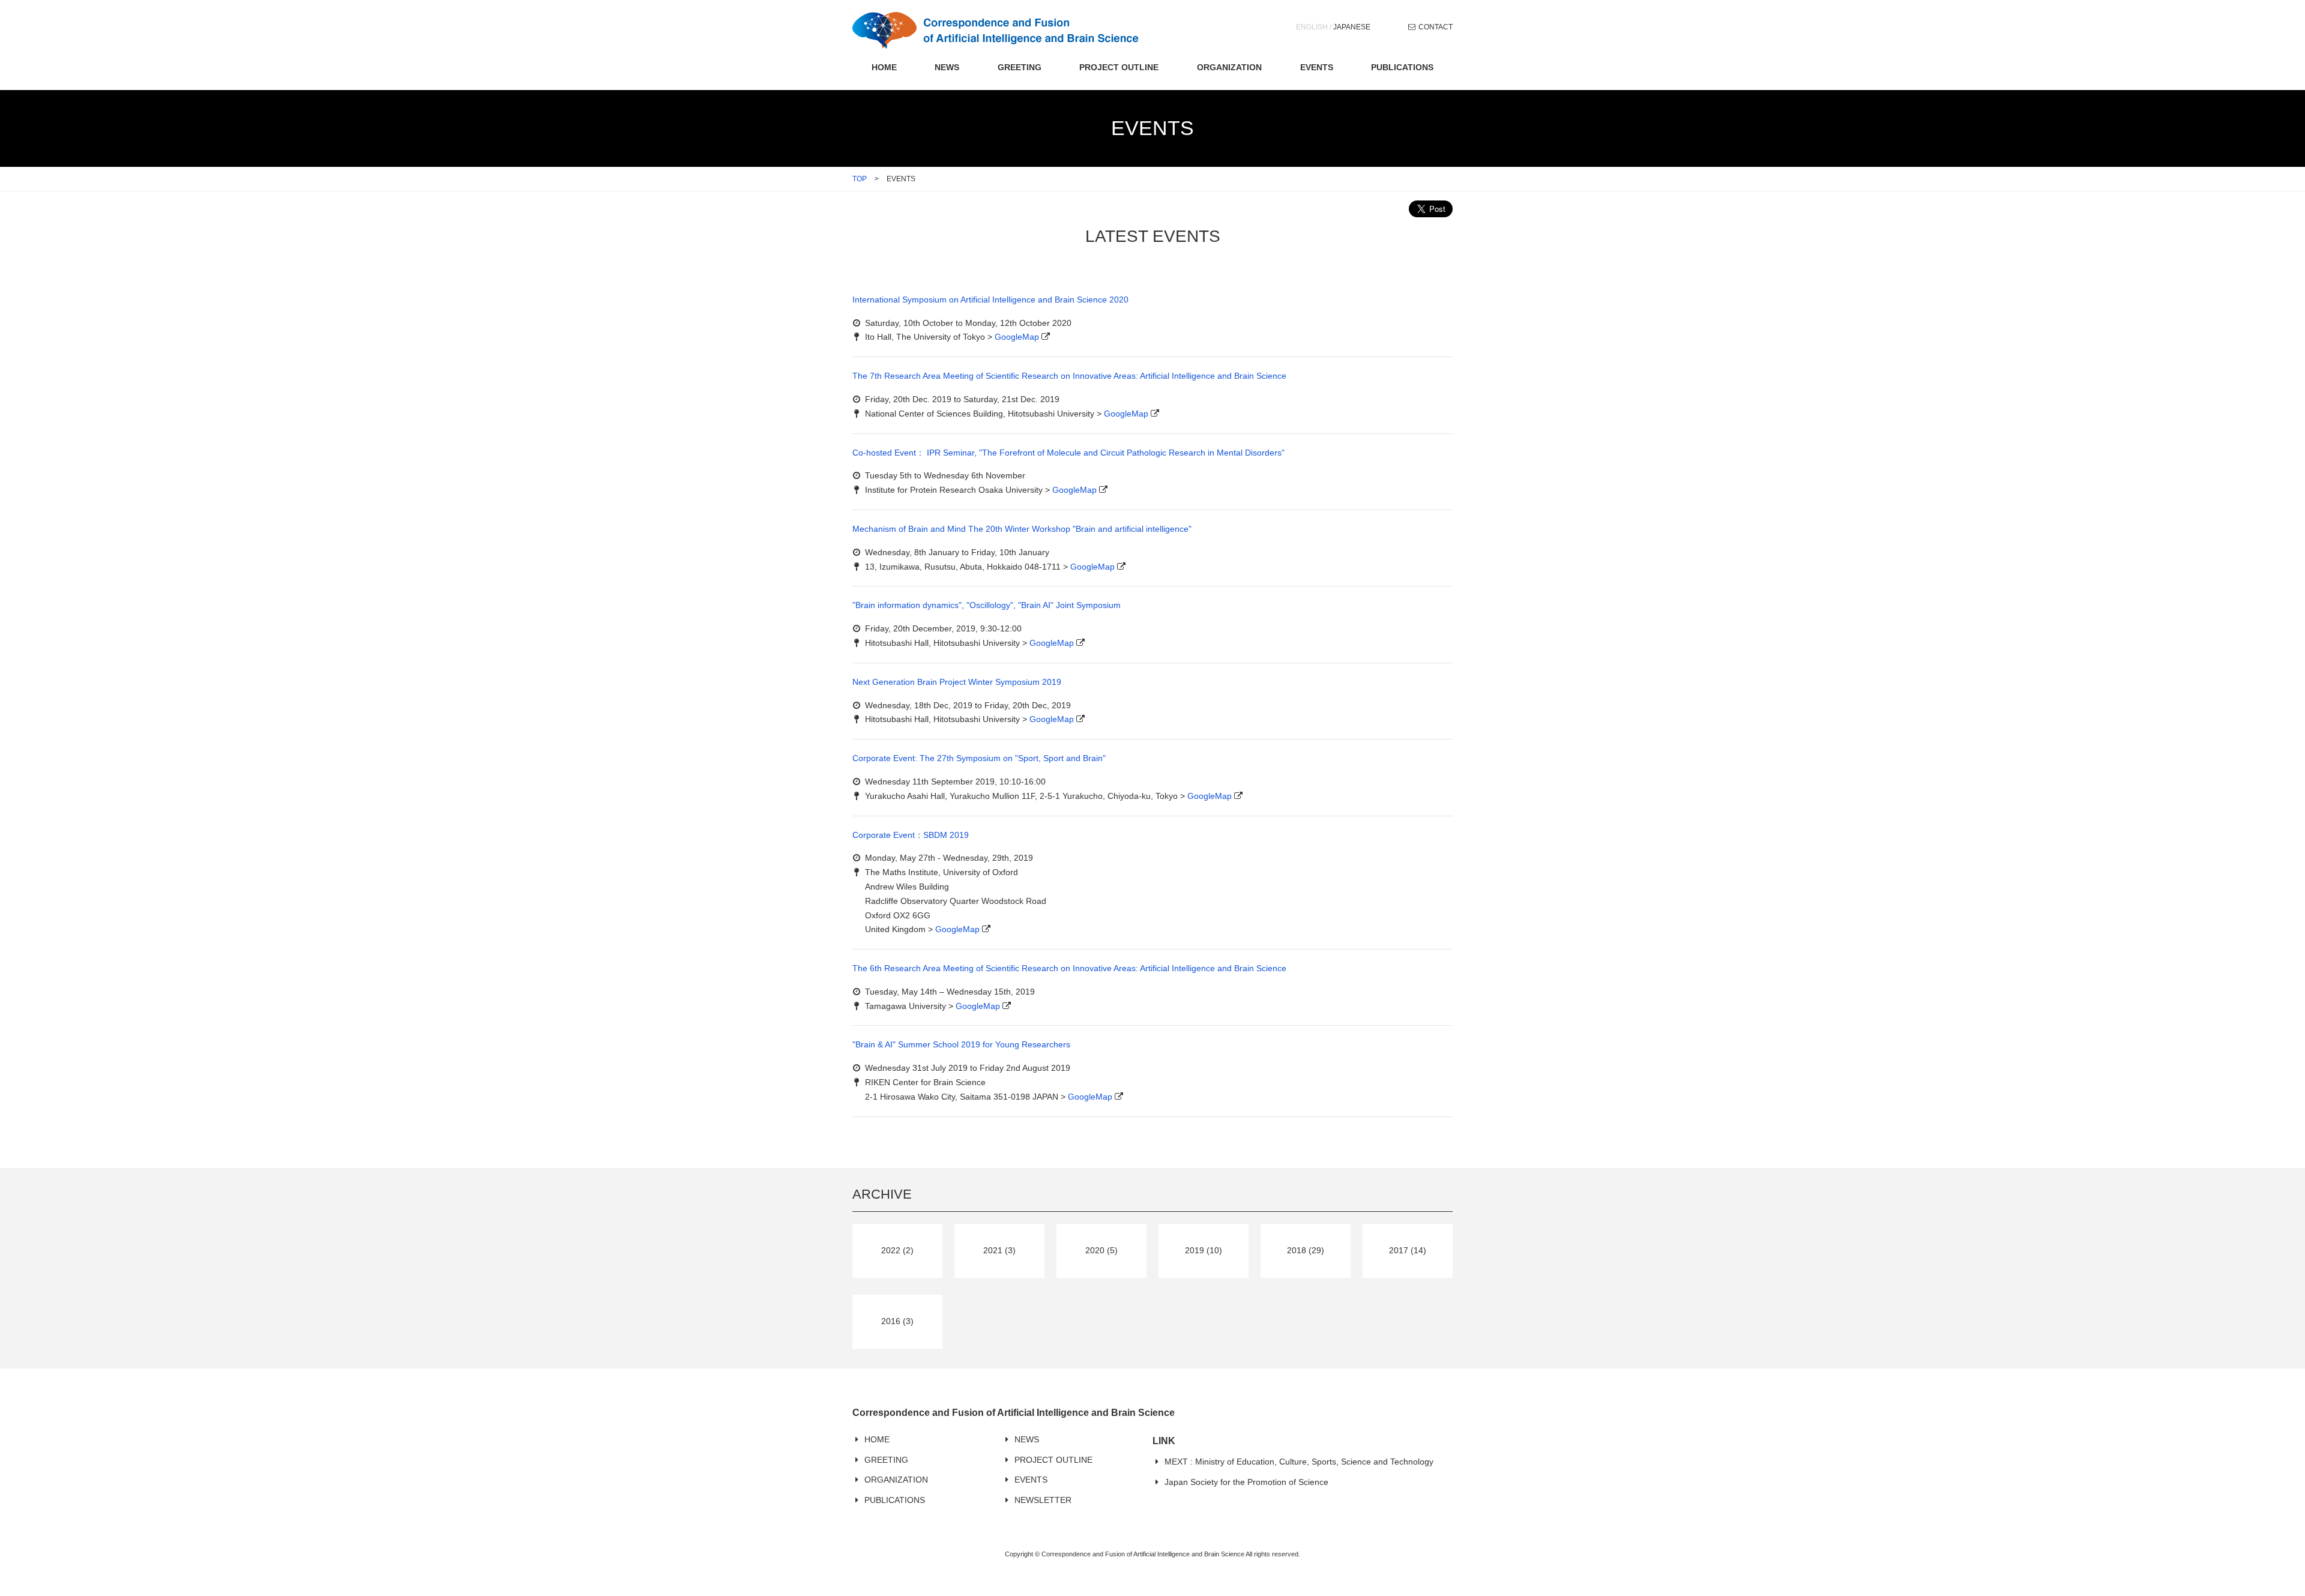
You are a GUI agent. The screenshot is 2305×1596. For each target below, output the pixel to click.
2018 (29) (1306, 1250)
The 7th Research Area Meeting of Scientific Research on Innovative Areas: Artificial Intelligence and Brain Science (1069, 376)
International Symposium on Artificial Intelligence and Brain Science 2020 (990, 300)
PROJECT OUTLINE (1119, 67)
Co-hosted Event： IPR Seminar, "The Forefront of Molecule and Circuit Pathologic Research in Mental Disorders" (1068, 453)
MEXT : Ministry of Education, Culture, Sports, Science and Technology (1299, 1462)
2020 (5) (1101, 1250)
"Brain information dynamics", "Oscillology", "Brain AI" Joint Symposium (987, 605)
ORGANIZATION (1229, 67)
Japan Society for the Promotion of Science (1246, 1482)
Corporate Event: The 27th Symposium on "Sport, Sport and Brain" (979, 758)
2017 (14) (1408, 1250)
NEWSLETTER (1043, 1500)
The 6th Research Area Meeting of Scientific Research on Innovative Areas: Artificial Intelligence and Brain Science (1069, 968)
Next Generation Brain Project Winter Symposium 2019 (957, 682)
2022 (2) (897, 1250)
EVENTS (1317, 67)
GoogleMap (1017, 337)
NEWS (947, 67)
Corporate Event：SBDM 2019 (911, 835)
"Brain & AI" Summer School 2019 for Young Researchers (961, 1044)
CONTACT (1436, 27)
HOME (884, 67)
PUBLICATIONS (1402, 67)
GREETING (1020, 67)
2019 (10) (1204, 1250)
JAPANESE (1352, 27)
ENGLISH (1312, 27)
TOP (860, 179)
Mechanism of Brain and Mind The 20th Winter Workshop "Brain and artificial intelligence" (1022, 529)
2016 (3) (897, 1321)
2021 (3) (999, 1250)
